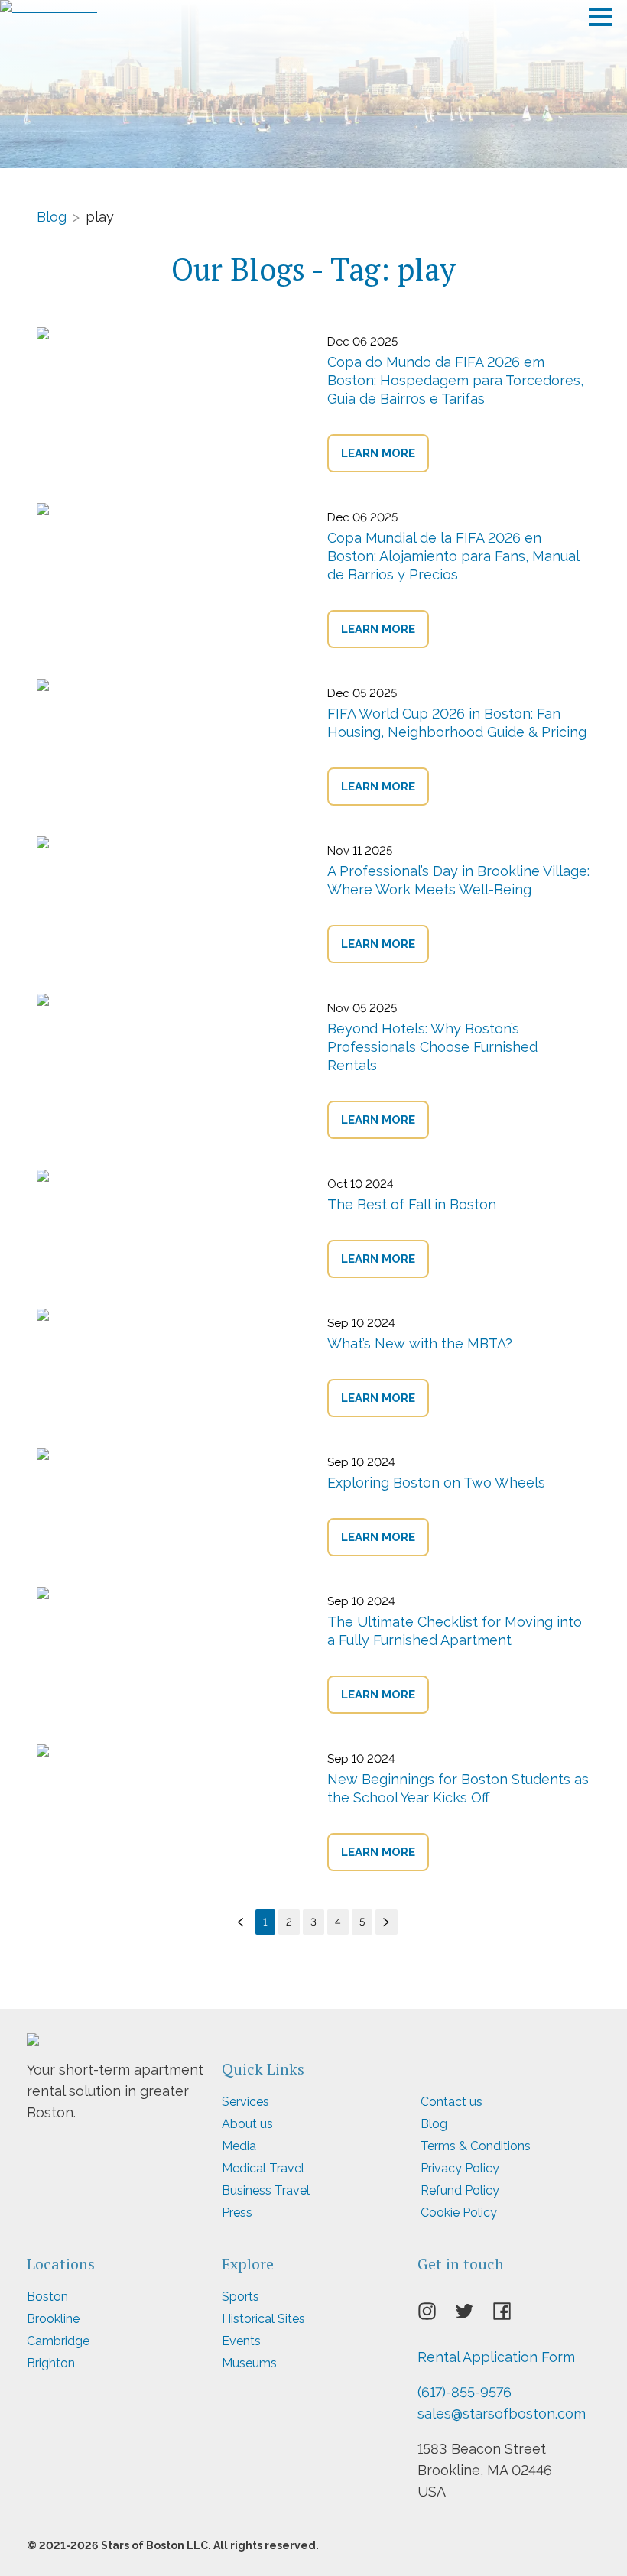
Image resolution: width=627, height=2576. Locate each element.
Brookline (53, 2319)
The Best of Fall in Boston (412, 1204)
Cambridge (58, 2341)
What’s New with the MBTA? (420, 1343)
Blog (52, 216)
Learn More (378, 453)
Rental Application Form (496, 2357)
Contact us (452, 2102)
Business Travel (266, 2190)
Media (239, 2146)
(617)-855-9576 (465, 2392)
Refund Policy (460, 2190)
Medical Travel (263, 2168)
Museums (249, 2363)
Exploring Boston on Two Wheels (436, 1483)
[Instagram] (436, 2315)
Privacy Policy (460, 2168)
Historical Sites (263, 2319)
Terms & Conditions (476, 2146)
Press (237, 2213)
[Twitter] (474, 2315)
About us (247, 2124)
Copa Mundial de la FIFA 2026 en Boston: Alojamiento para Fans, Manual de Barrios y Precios (453, 556)
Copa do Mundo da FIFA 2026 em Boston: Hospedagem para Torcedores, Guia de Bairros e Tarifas (455, 380)
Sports (240, 2297)
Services (245, 2102)
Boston (47, 2297)
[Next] (387, 1922)
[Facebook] (511, 2315)
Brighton (51, 2363)
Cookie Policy (459, 2213)
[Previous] (241, 1922)
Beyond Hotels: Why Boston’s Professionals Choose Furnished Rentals (432, 1047)
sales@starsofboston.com (502, 2414)
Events (241, 2341)
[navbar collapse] (600, 11)
